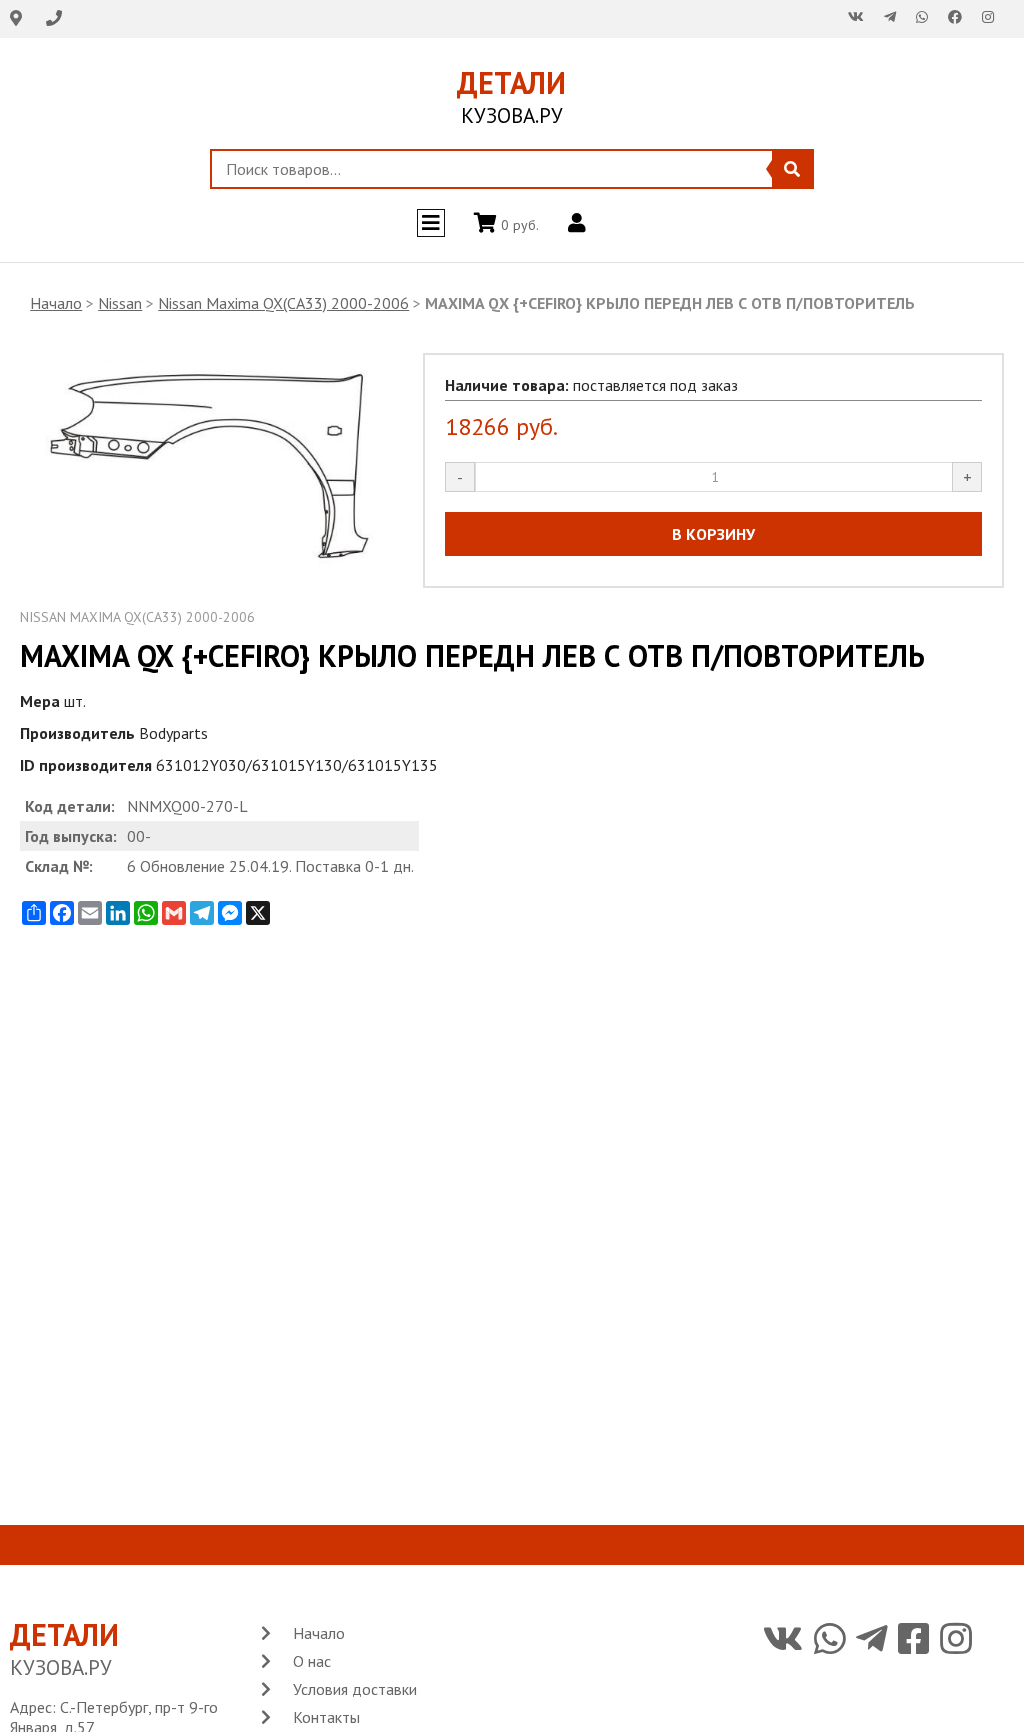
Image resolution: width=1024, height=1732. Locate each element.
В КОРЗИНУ (713, 534)
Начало (56, 303)
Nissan (120, 303)
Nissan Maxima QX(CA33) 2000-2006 (283, 303)
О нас (312, 1661)
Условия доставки (355, 1689)
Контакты (326, 1717)
